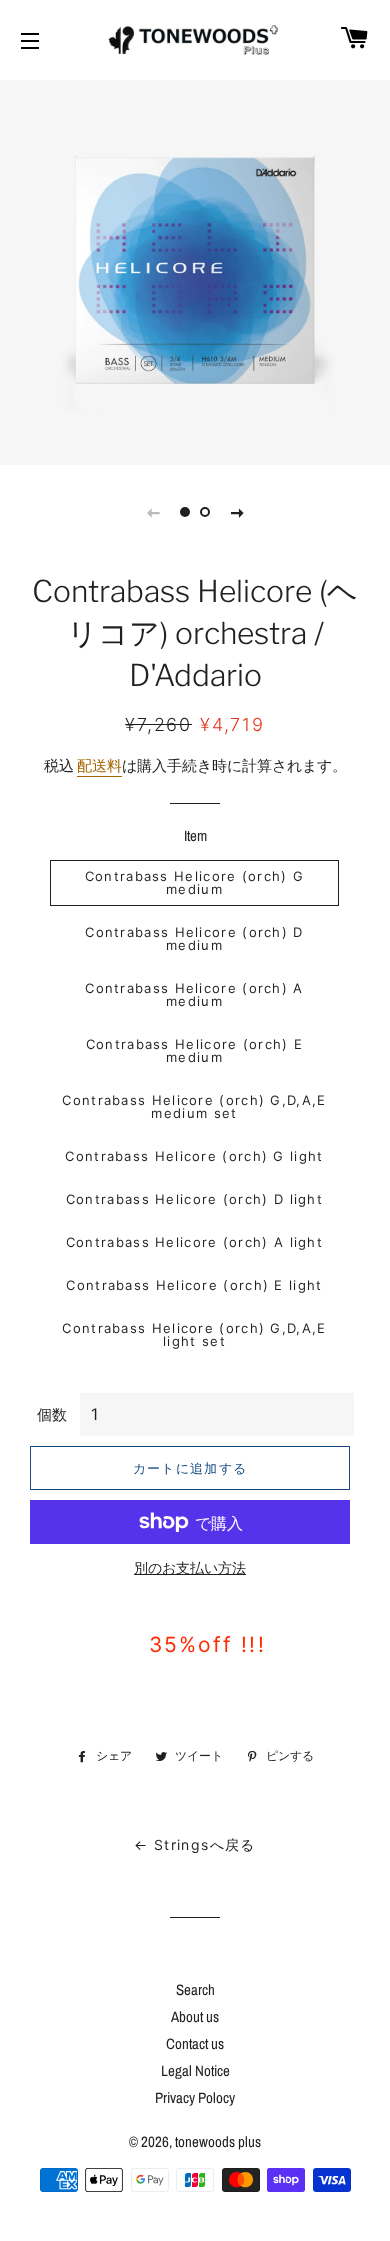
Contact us (195, 2043)
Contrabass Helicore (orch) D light (194, 1199)
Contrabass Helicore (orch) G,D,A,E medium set (194, 1106)
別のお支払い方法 (190, 1568)
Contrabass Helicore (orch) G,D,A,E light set (194, 1334)
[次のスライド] (237, 512)
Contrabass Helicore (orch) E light (194, 1285)
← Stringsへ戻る (195, 1844)
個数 (52, 1414)
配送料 (99, 765)
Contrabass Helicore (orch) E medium (194, 1050)
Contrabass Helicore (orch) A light (194, 1242)
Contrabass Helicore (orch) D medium (194, 938)
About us (195, 2016)
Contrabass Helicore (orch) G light (194, 1156)
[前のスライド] (153, 512)
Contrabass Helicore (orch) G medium (194, 882)
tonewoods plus (218, 2141)
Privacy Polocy (195, 2097)
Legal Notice (195, 2070)
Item (195, 835)
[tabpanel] (195, 270)
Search (195, 1989)
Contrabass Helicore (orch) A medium (194, 994)
